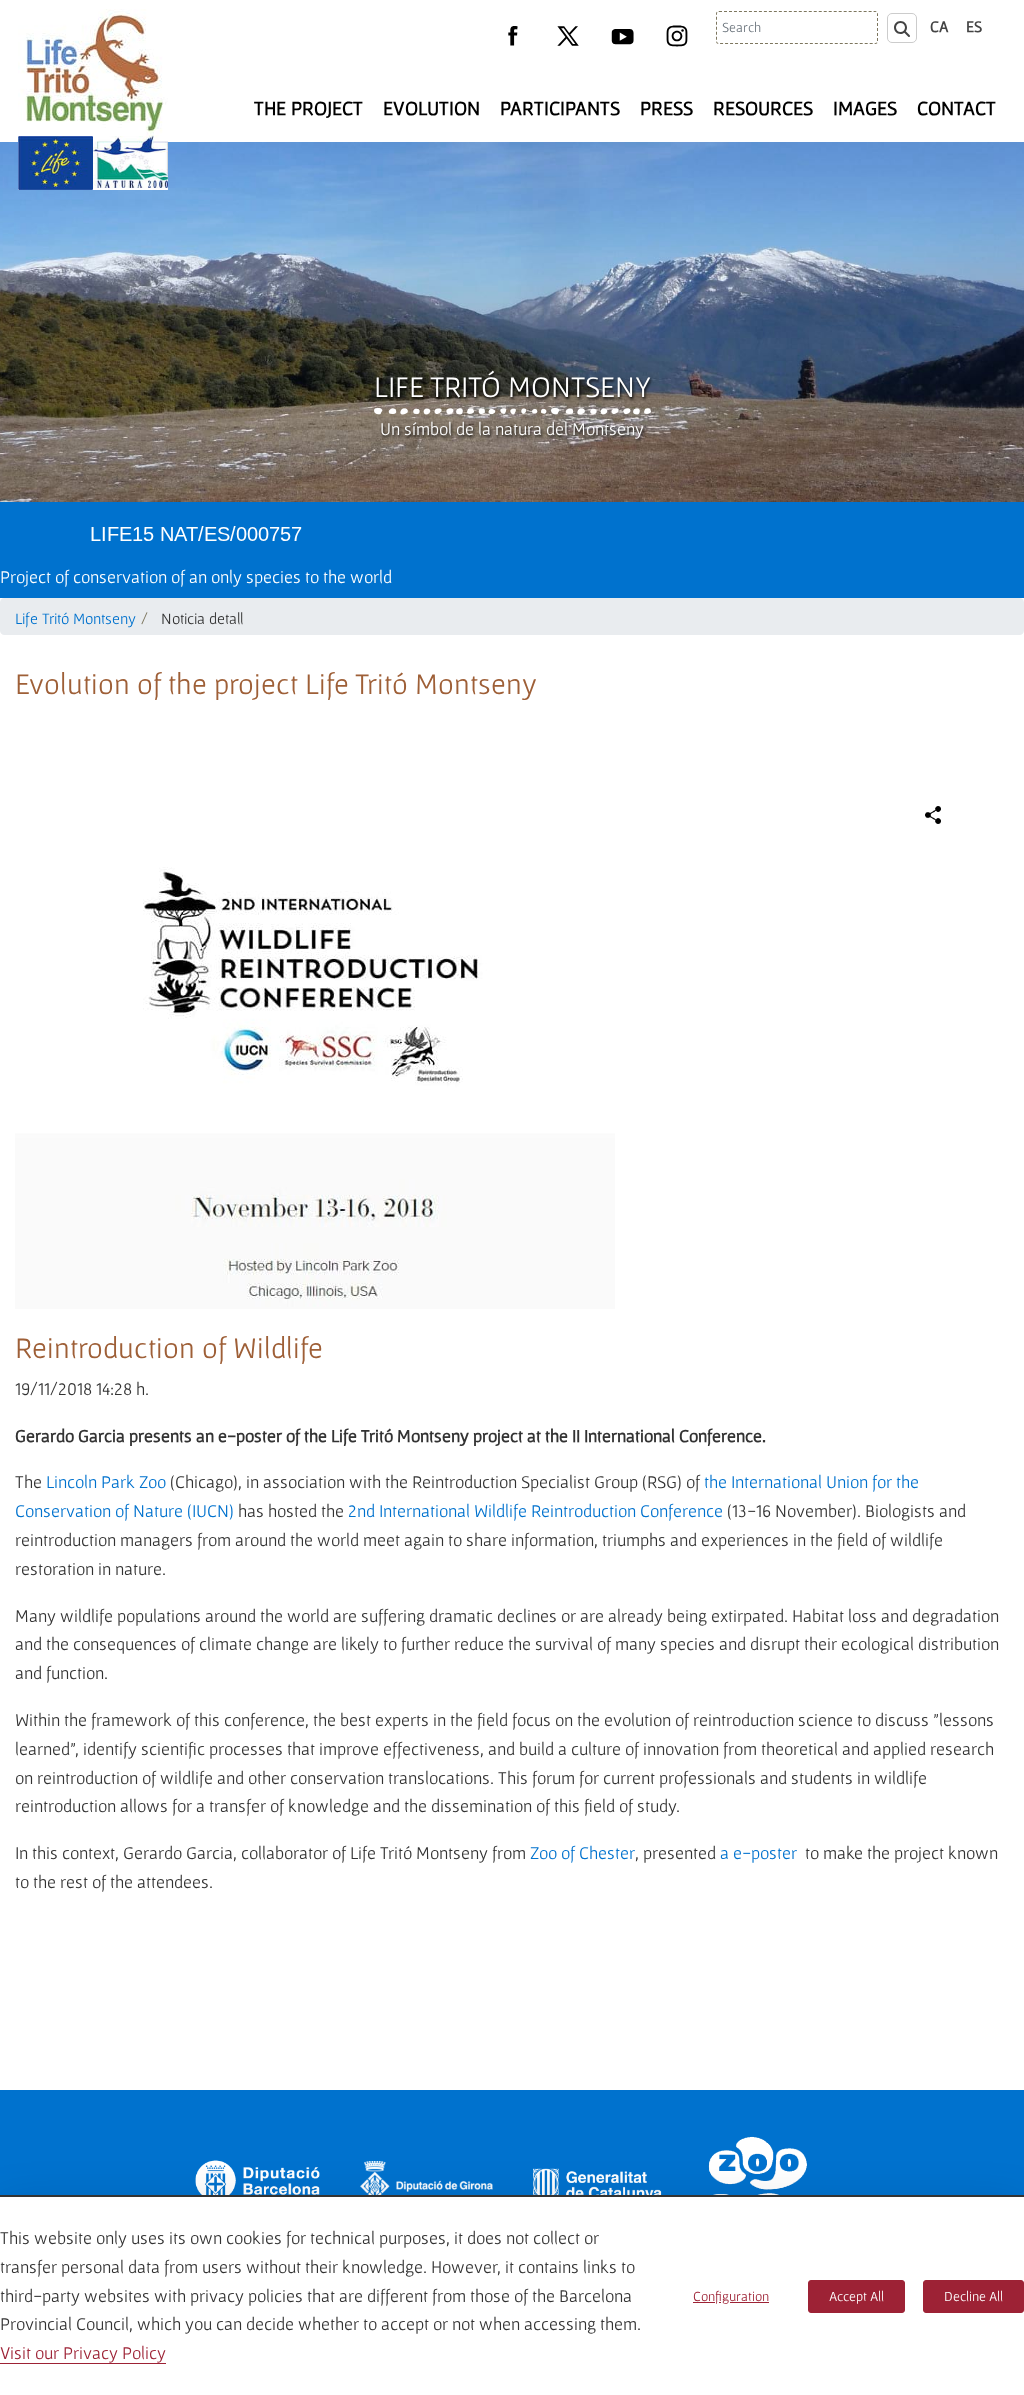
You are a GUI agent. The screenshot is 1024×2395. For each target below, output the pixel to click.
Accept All (856, 2296)
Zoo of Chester (582, 1852)
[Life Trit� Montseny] (93, 72)
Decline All (973, 2296)
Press (666, 108)
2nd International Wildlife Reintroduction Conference (535, 1510)
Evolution (431, 108)
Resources (763, 108)
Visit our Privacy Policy (83, 2352)
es (974, 26)
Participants (560, 108)
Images (865, 108)
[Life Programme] (55, 163)
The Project (308, 108)
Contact (956, 108)
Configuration (731, 2296)
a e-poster (758, 1852)
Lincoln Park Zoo (106, 1481)
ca (939, 26)
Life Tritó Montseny (512, 386)
